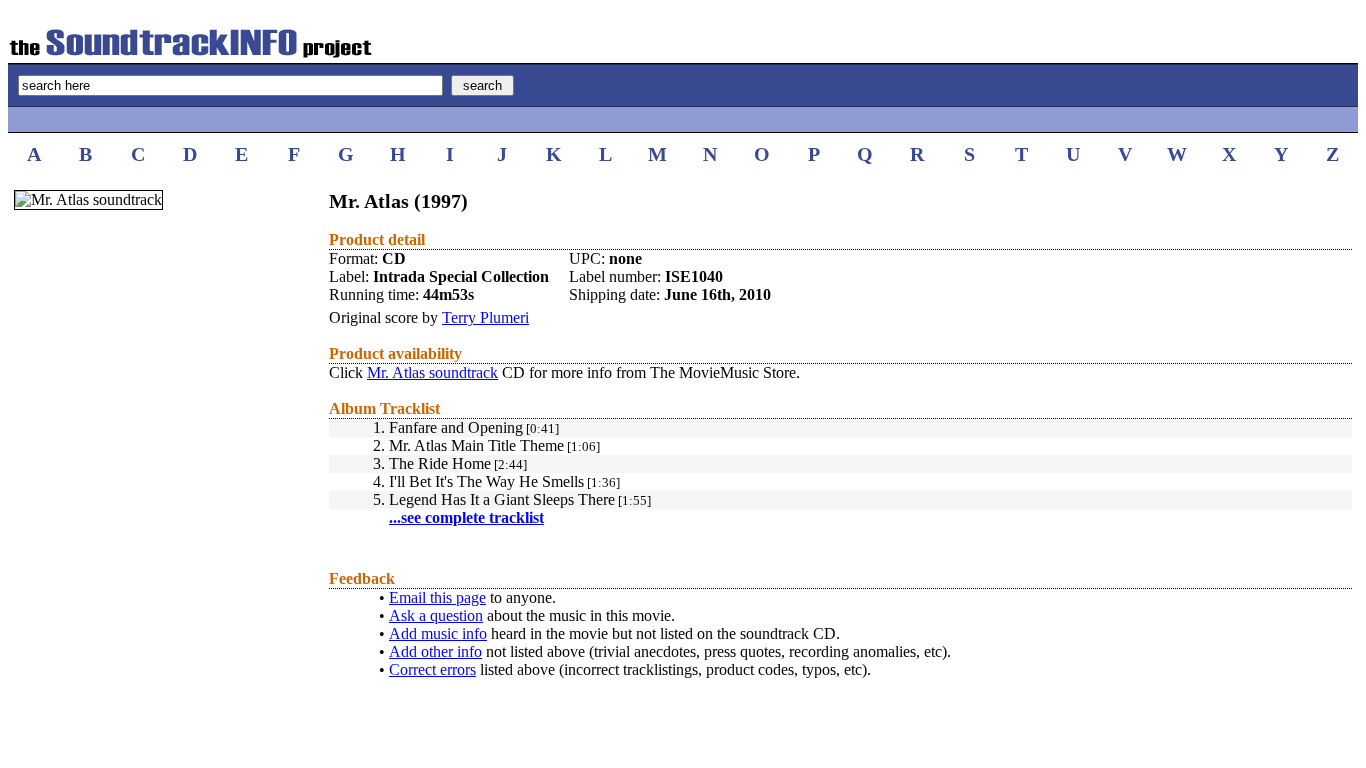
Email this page (437, 597)
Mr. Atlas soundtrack (432, 372)
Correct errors (432, 669)
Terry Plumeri (485, 317)
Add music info (438, 633)
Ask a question (436, 615)
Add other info (435, 651)
